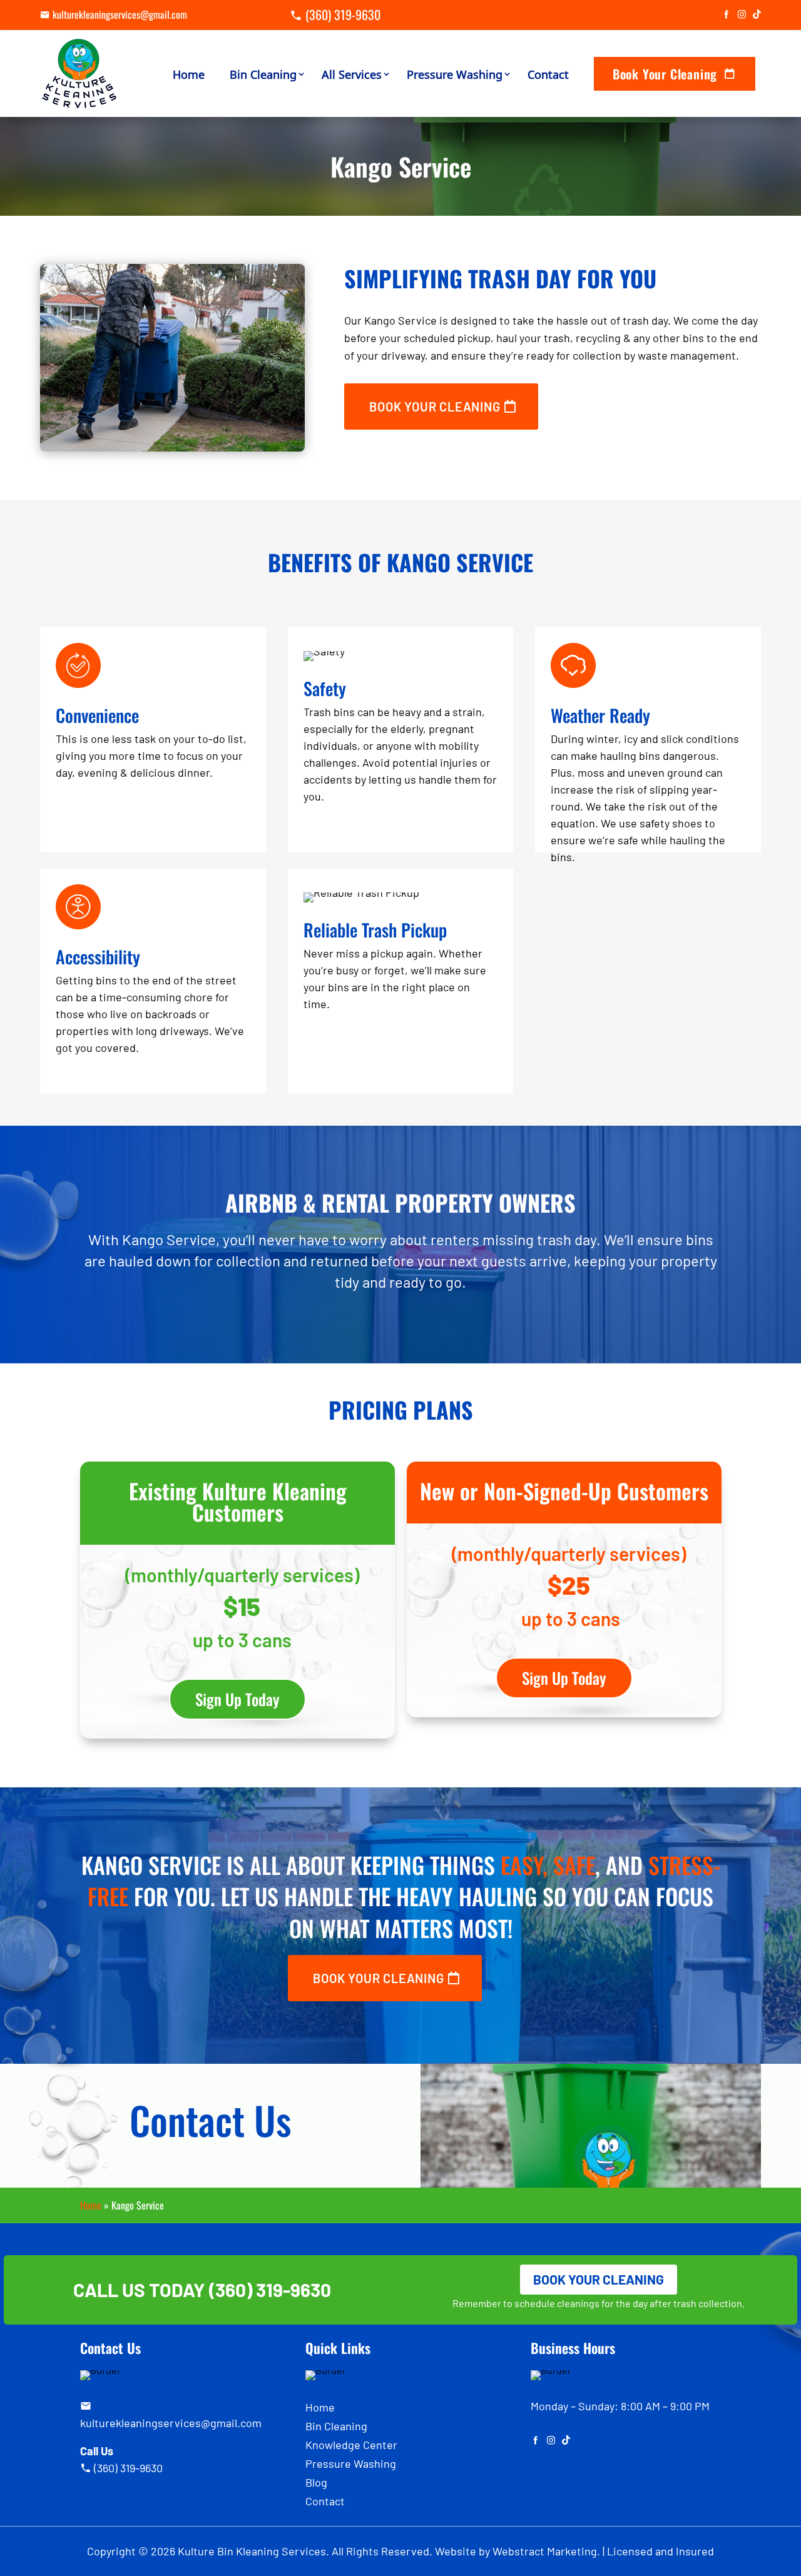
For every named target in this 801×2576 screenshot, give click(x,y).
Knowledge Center (351, 2446)
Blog (316, 2483)
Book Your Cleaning (665, 74)
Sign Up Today (237, 1699)
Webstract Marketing (545, 2551)
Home (189, 74)
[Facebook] (726, 15)
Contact (548, 74)
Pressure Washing (455, 74)
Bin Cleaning (263, 74)
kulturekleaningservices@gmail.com (120, 14)
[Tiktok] (757, 15)
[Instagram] (742, 15)
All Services (352, 74)
